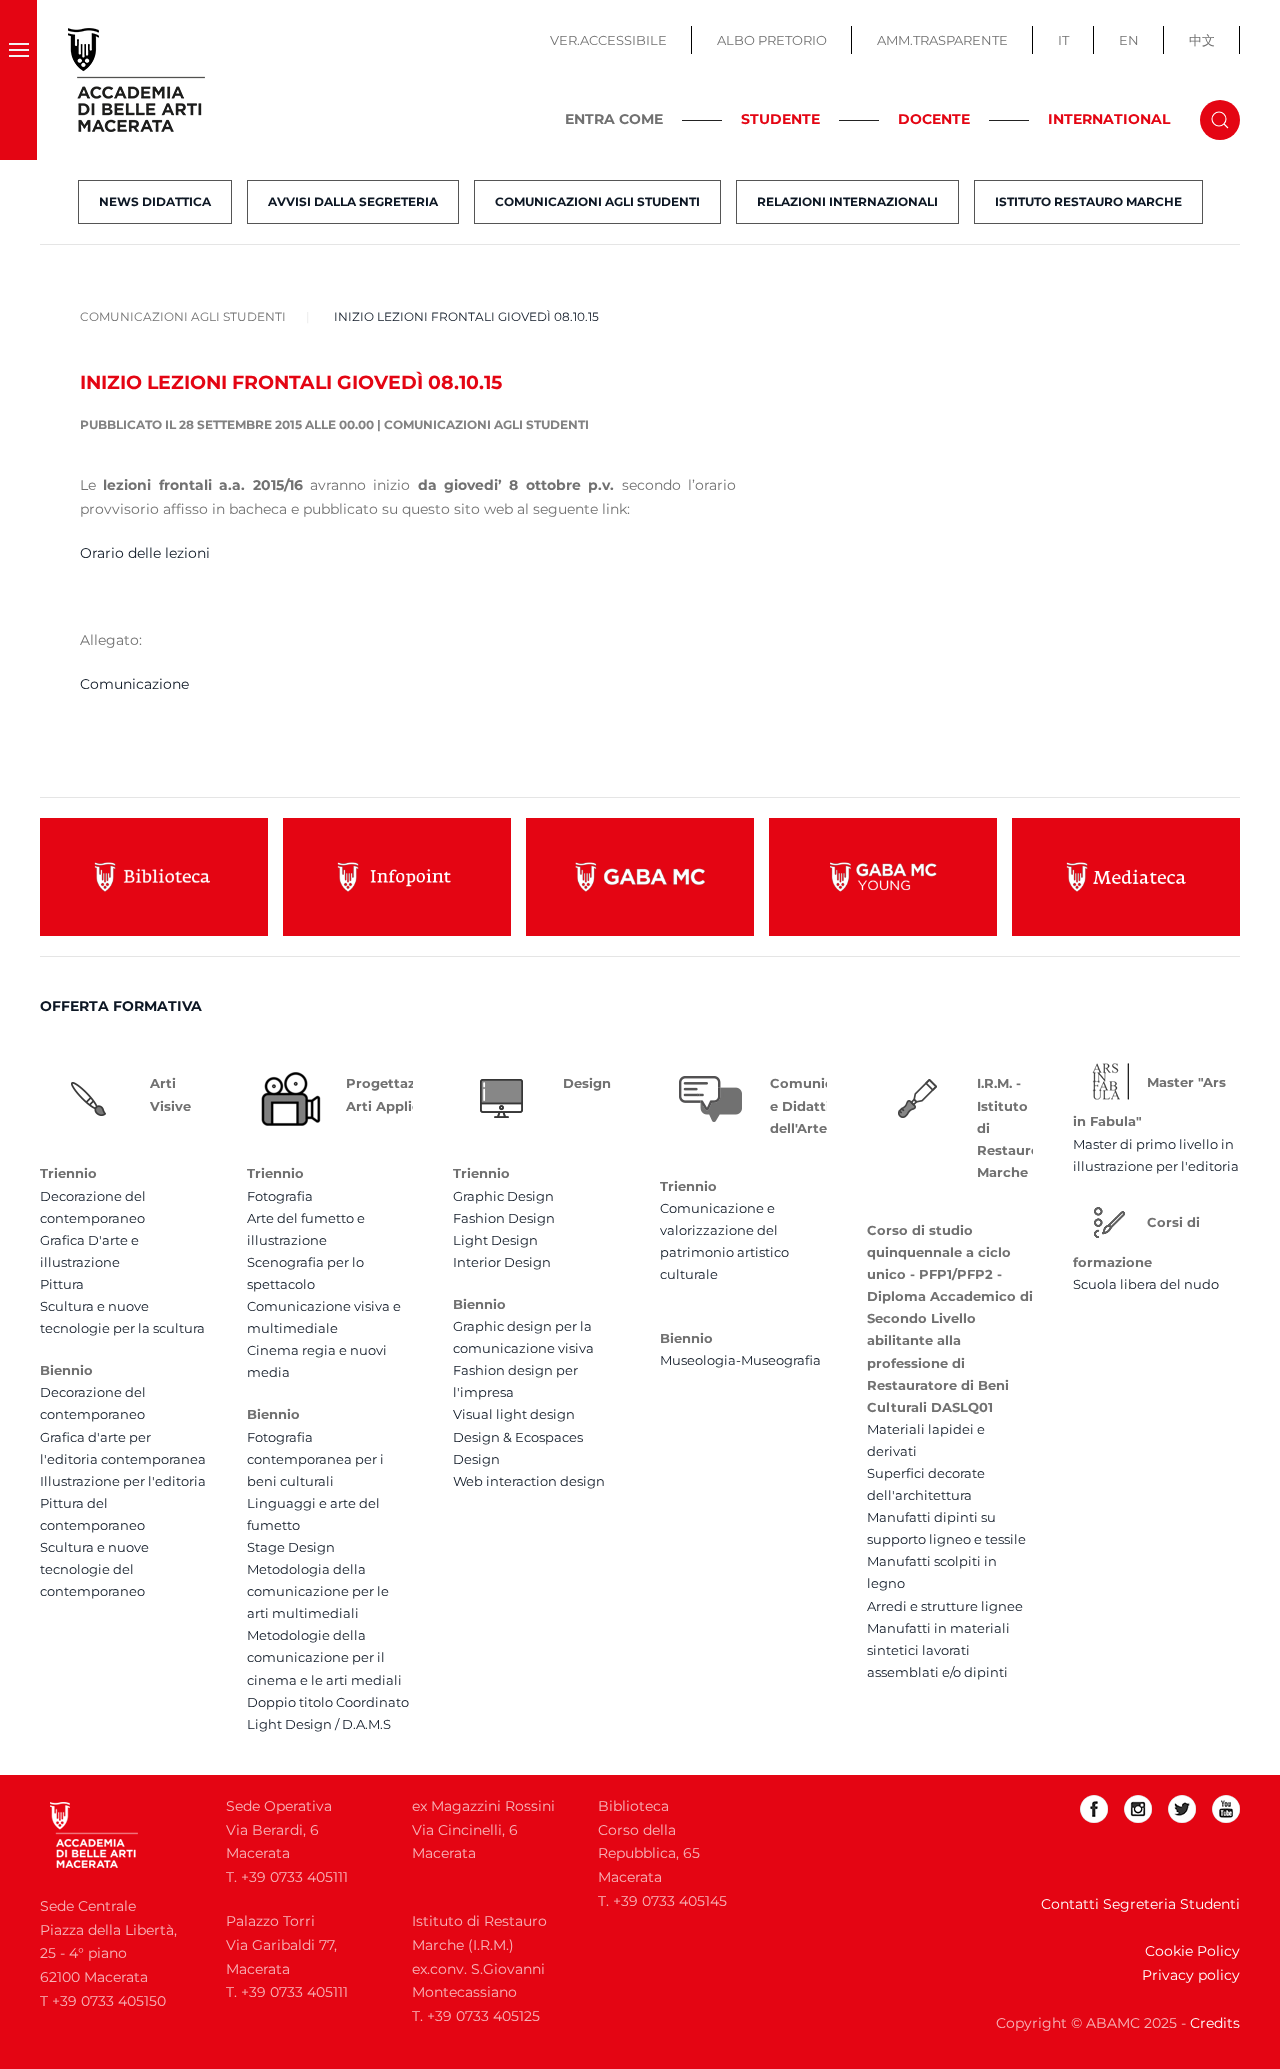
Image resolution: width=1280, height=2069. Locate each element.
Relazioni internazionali (847, 201)
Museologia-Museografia (740, 1360)
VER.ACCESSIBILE (608, 40)
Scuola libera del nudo (1146, 1284)
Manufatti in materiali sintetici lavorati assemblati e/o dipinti (938, 1650)
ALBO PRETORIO (772, 40)
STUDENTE (780, 119)
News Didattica (155, 201)
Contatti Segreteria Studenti (1140, 1904)
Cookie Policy (1192, 1951)
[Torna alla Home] (137, 80)
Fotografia (280, 1196)
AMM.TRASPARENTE (942, 40)
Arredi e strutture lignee (945, 1606)
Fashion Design (504, 1218)
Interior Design (502, 1262)
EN (1129, 40)
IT (1063, 40)
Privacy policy (1191, 1975)
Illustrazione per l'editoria (123, 1481)
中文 (1202, 40)
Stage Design (291, 1547)
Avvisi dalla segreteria (353, 201)
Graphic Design (503, 1196)
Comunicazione (134, 684)
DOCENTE (934, 119)
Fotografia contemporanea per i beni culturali (315, 1459)
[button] (18, 80)
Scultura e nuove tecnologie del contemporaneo (94, 1569)
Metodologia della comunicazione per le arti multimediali (318, 1591)
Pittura (62, 1284)
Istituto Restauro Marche (1088, 201)
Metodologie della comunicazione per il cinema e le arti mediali (324, 1657)
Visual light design (514, 1414)
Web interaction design (529, 1481)
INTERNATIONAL (1109, 119)
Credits (1215, 2023)
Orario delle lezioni (145, 553)
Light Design (495, 1240)
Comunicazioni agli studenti (597, 201)
